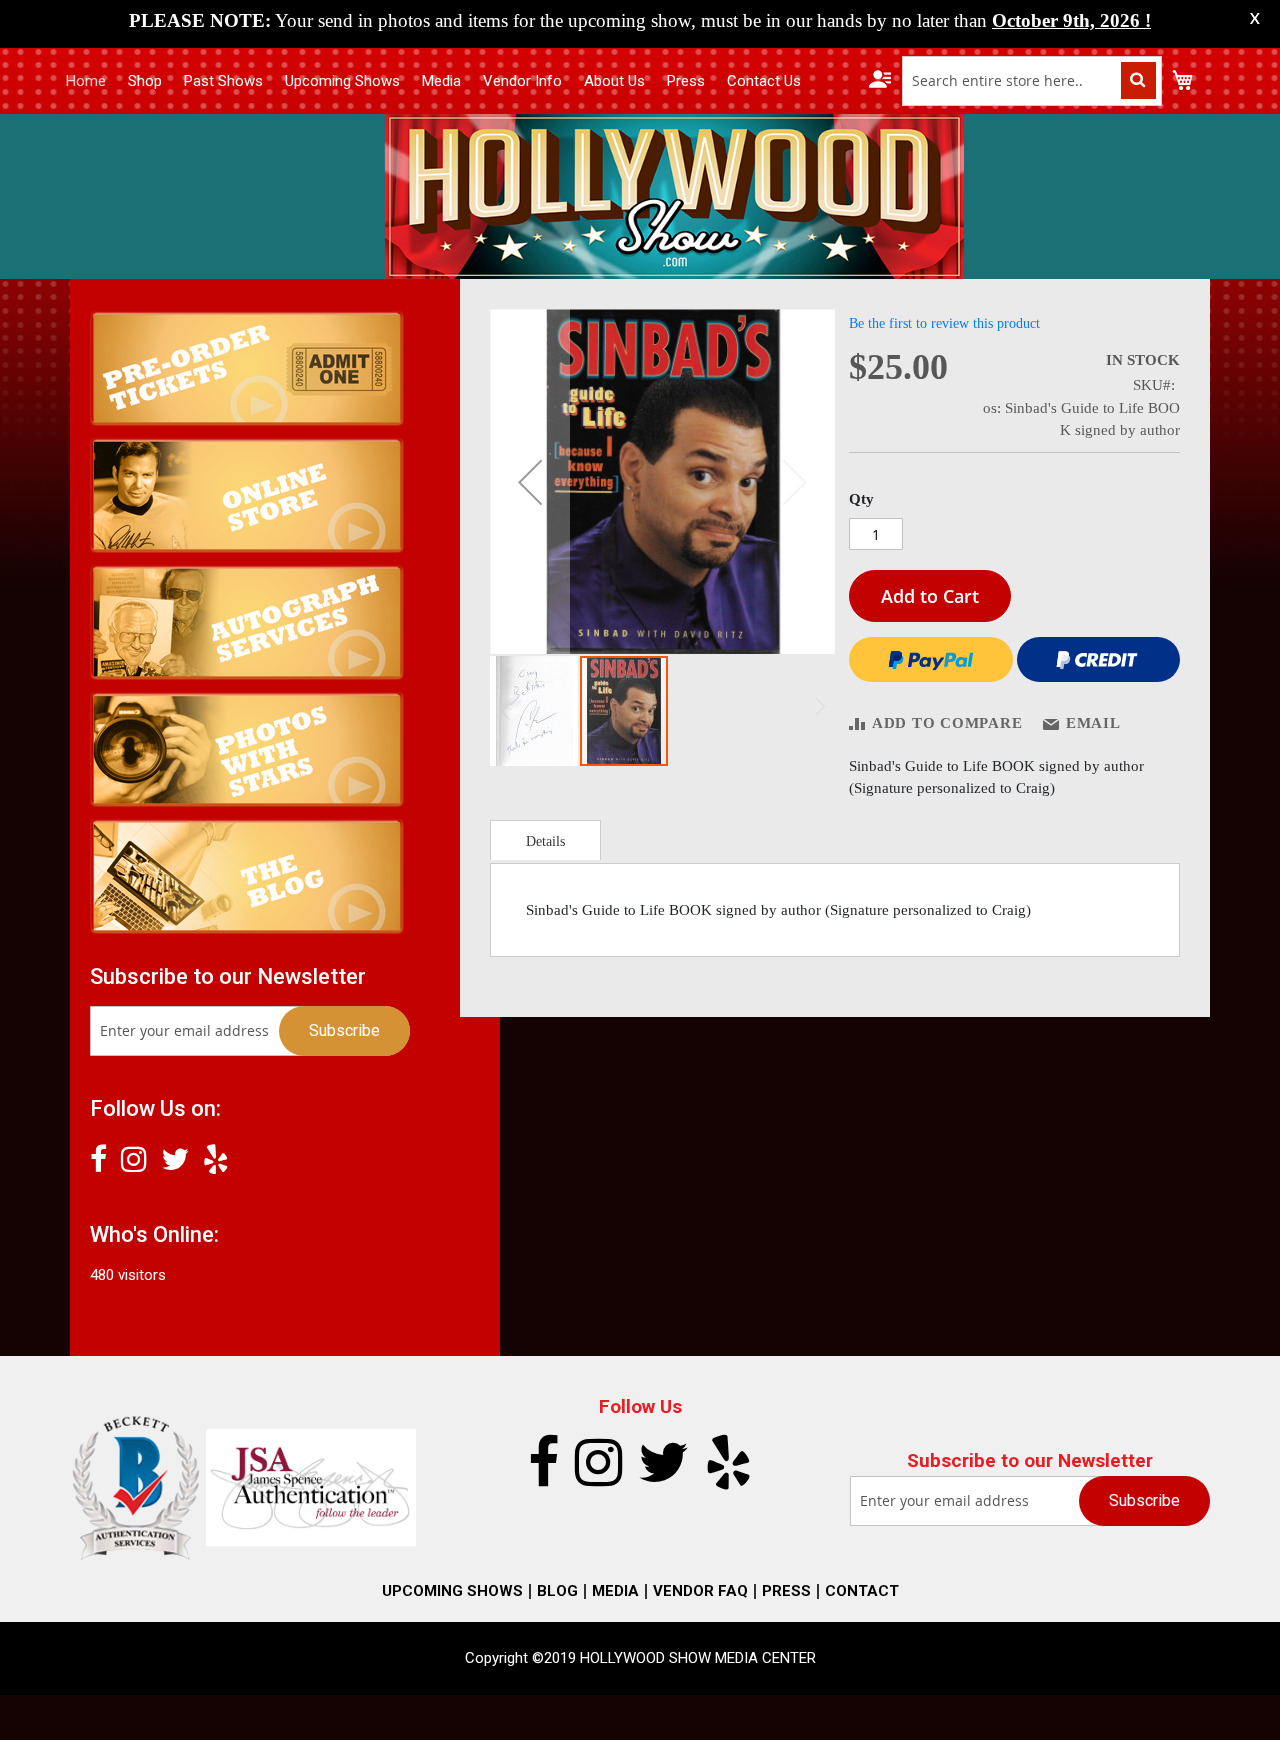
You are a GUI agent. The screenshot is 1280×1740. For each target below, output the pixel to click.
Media (441, 81)
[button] (530, 481)
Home (86, 81)
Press (686, 81)
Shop (145, 81)
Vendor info (522, 81)
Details (545, 841)
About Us (614, 81)
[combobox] (1032, 81)
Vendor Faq (700, 1591)
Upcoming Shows (342, 81)
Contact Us (764, 81)
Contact (862, 1591)
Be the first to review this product (944, 323)
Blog (557, 1591)
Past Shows (223, 81)
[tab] (545, 840)
